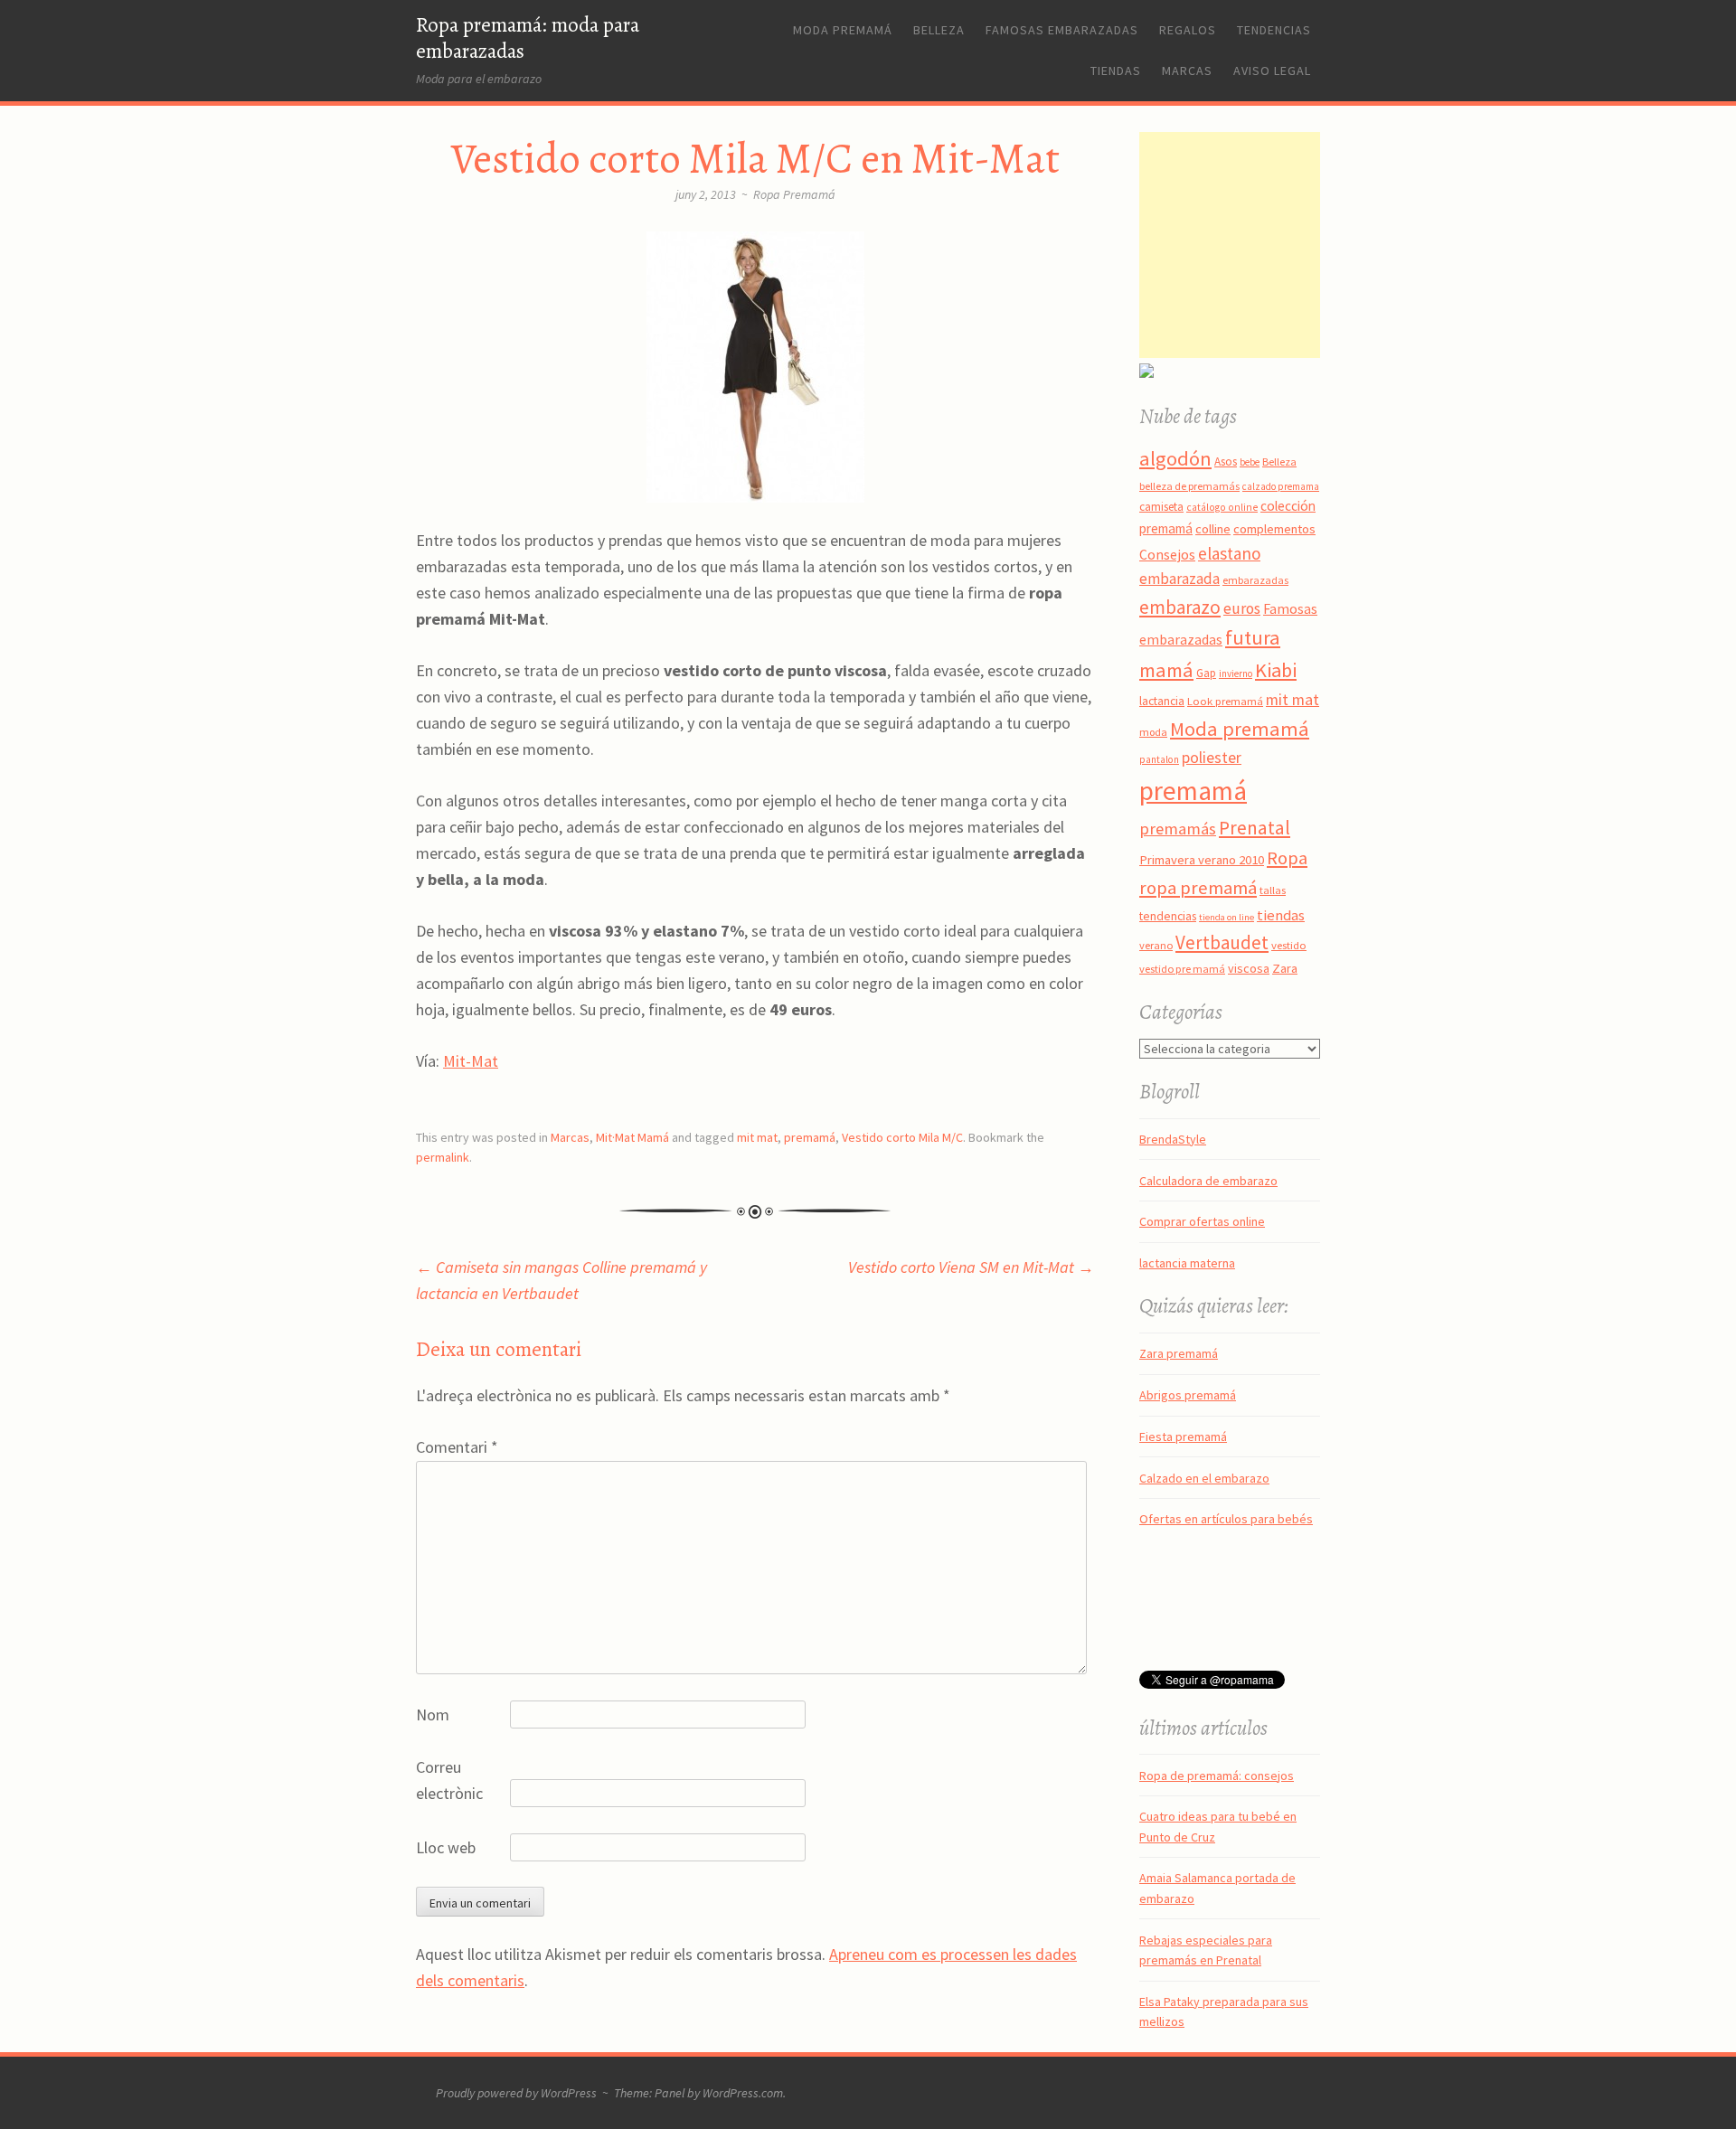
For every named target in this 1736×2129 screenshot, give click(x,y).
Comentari (457, 1447)
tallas (1273, 890)
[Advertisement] (1252, 245)
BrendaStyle (1173, 1139)
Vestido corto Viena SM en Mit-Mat (971, 1267)
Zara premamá (1179, 1353)
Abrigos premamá (1188, 1395)
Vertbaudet (1222, 942)
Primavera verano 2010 (1202, 860)
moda (1153, 732)
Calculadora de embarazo (1208, 1181)
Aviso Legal (1272, 71)
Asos (1226, 462)
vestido (1289, 945)
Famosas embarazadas (1062, 30)
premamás (1178, 829)
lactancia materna (1187, 1263)
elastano (1229, 553)
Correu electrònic (449, 1780)
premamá (810, 1137)
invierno (1236, 674)
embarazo (1180, 607)
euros (1242, 608)
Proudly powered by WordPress (516, 2093)
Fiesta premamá (1183, 1437)
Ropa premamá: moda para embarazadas (528, 38)
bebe (1250, 462)
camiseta (1161, 507)
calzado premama (1281, 486)
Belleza (939, 30)
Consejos (1167, 554)
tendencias (1168, 916)
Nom (433, 1715)
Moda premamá (843, 30)
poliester (1212, 758)
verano (1156, 945)
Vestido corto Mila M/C (902, 1137)
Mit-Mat (471, 1061)
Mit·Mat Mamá (632, 1137)
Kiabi (1276, 670)
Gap (1206, 673)
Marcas (1187, 71)
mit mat (757, 1137)
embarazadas (1255, 580)
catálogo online (1222, 507)
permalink (443, 1157)
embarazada (1179, 579)
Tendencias (1274, 30)
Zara (1285, 968)
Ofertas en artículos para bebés (1226, 1519)
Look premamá (1225, 701)
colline (1213, 529)
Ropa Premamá (794, 194)
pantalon (1159, 759)
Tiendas (1116, 71)
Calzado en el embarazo (1204, 1478)
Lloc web (446, 1847)
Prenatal (1255, 828)
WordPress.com (743, 2093)
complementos (1274, 529)
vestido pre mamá (1182, 969)
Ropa (1287, 858)
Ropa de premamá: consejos (1217, 1776)
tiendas (1281, 915)
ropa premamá (1198, 888)
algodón (1175, 458)
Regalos (1188, 30)
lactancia (1162, 701)
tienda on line (1227, 917)
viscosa (1249, 968)
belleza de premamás (1189, 486)
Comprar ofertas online (1202, 1221)
